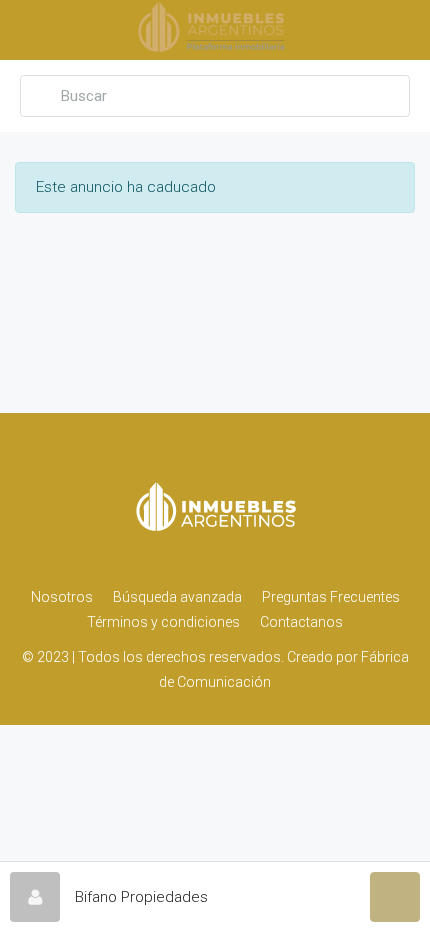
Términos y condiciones (163, 622)
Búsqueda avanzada (177, 597)
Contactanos (301, 622)
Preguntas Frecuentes (331, 597)
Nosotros (62, 597)
